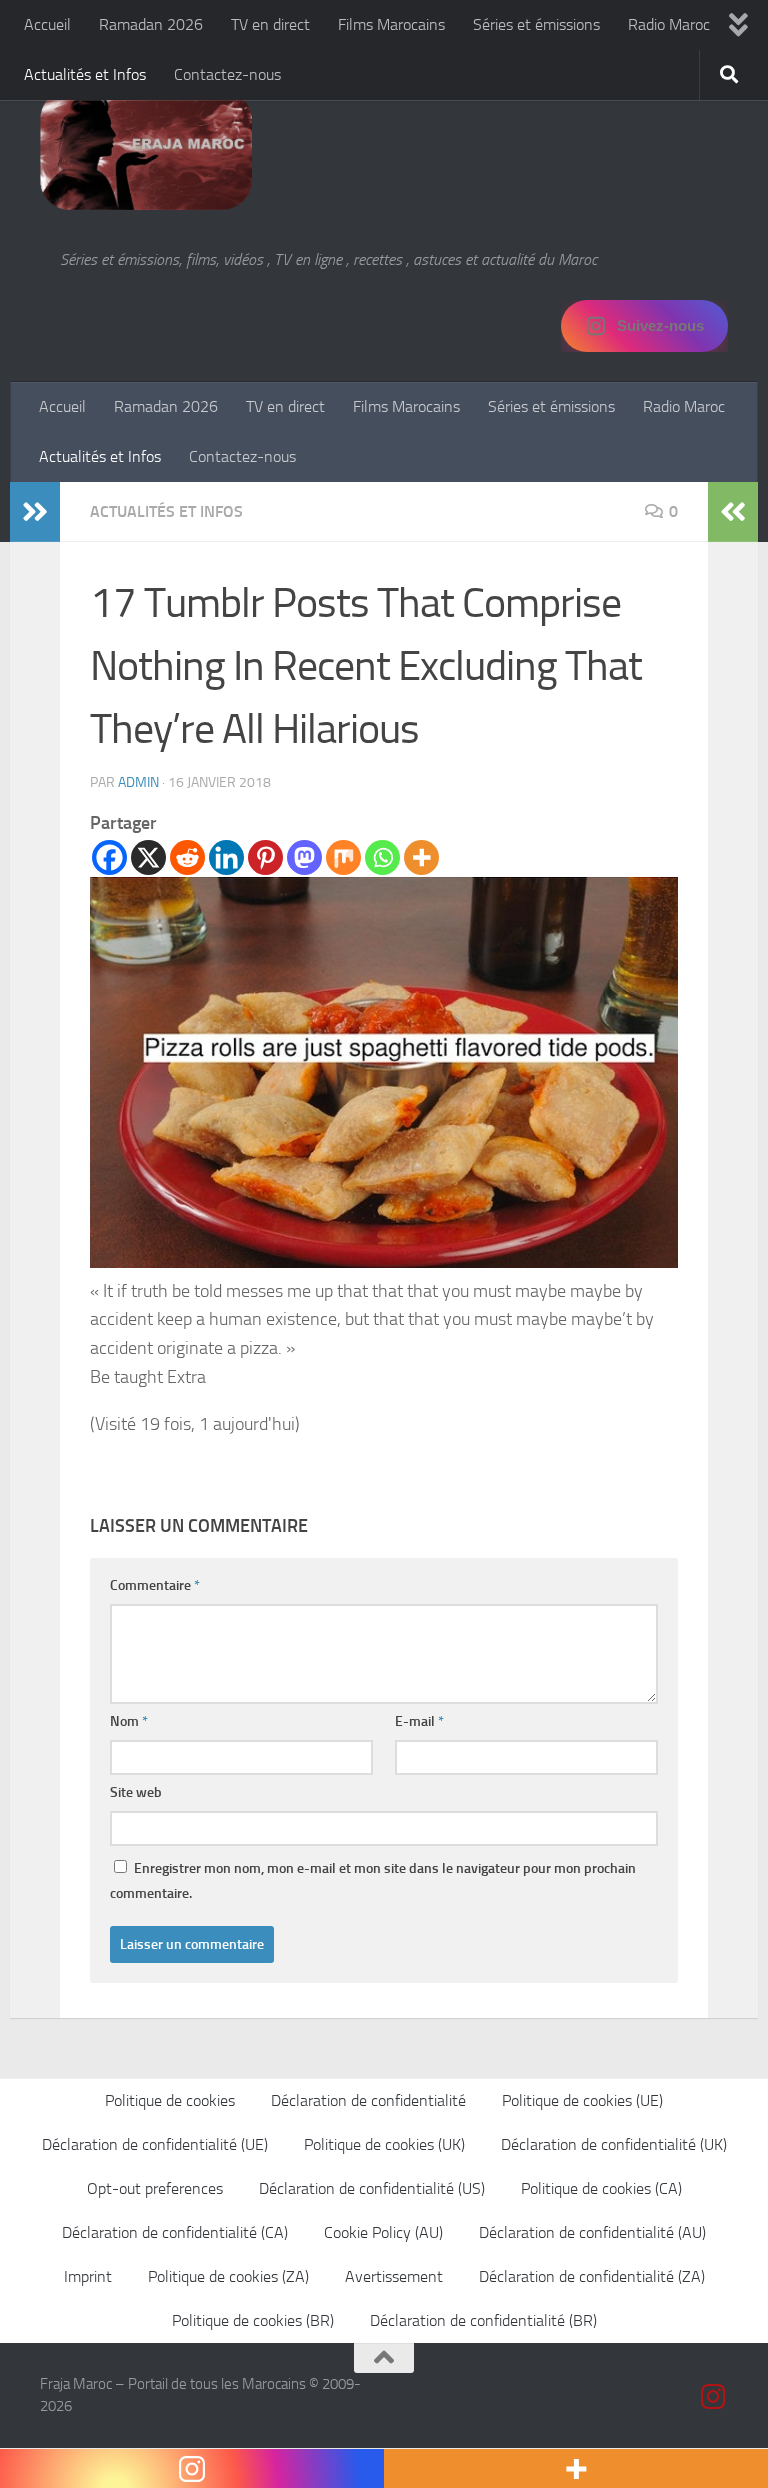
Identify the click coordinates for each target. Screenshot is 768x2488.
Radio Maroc (669, 24)
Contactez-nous (227, 74)
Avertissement (394, 2276)
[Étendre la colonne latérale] (35, 512)
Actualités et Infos (85, 74)
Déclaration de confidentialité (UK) (614, 2144)
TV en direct (270, 24)
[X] (148, 857)
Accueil (47, 24)
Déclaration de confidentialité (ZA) (592, 2276)
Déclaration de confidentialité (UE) (155, 2144)
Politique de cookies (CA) (601, 2188)
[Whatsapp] (382, 857)
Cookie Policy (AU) (383, 2232)
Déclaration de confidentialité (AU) (592, 2232)
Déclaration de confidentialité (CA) (175, 2232)
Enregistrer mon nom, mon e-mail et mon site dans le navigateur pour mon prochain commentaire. (373, 1881)
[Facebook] (109, 857)
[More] (421, 857)
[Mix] (343, 857)
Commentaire (155, 1585)
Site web (136, 1792)
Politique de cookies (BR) (253, 2320)
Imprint (88, 2276)
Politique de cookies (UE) (582, 2100)
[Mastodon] (304, 857)
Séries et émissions (536, 24)
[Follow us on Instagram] (714, 2397)
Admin (138, 782)
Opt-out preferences (155, 2188)
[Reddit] (187, 857)
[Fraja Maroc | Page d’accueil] (146, 150)
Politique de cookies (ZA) (228, 2276)
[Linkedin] (226, 857)
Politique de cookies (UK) (384, 2144)
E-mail (419, 1721)
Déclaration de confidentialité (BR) (483, 2320)
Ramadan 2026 (151, 24)
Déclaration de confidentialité (368, 2100)
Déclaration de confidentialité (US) (372, 2188)
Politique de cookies (170, 2100)
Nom (129, 1721)
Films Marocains (391, 24)
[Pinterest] (265, 857)
